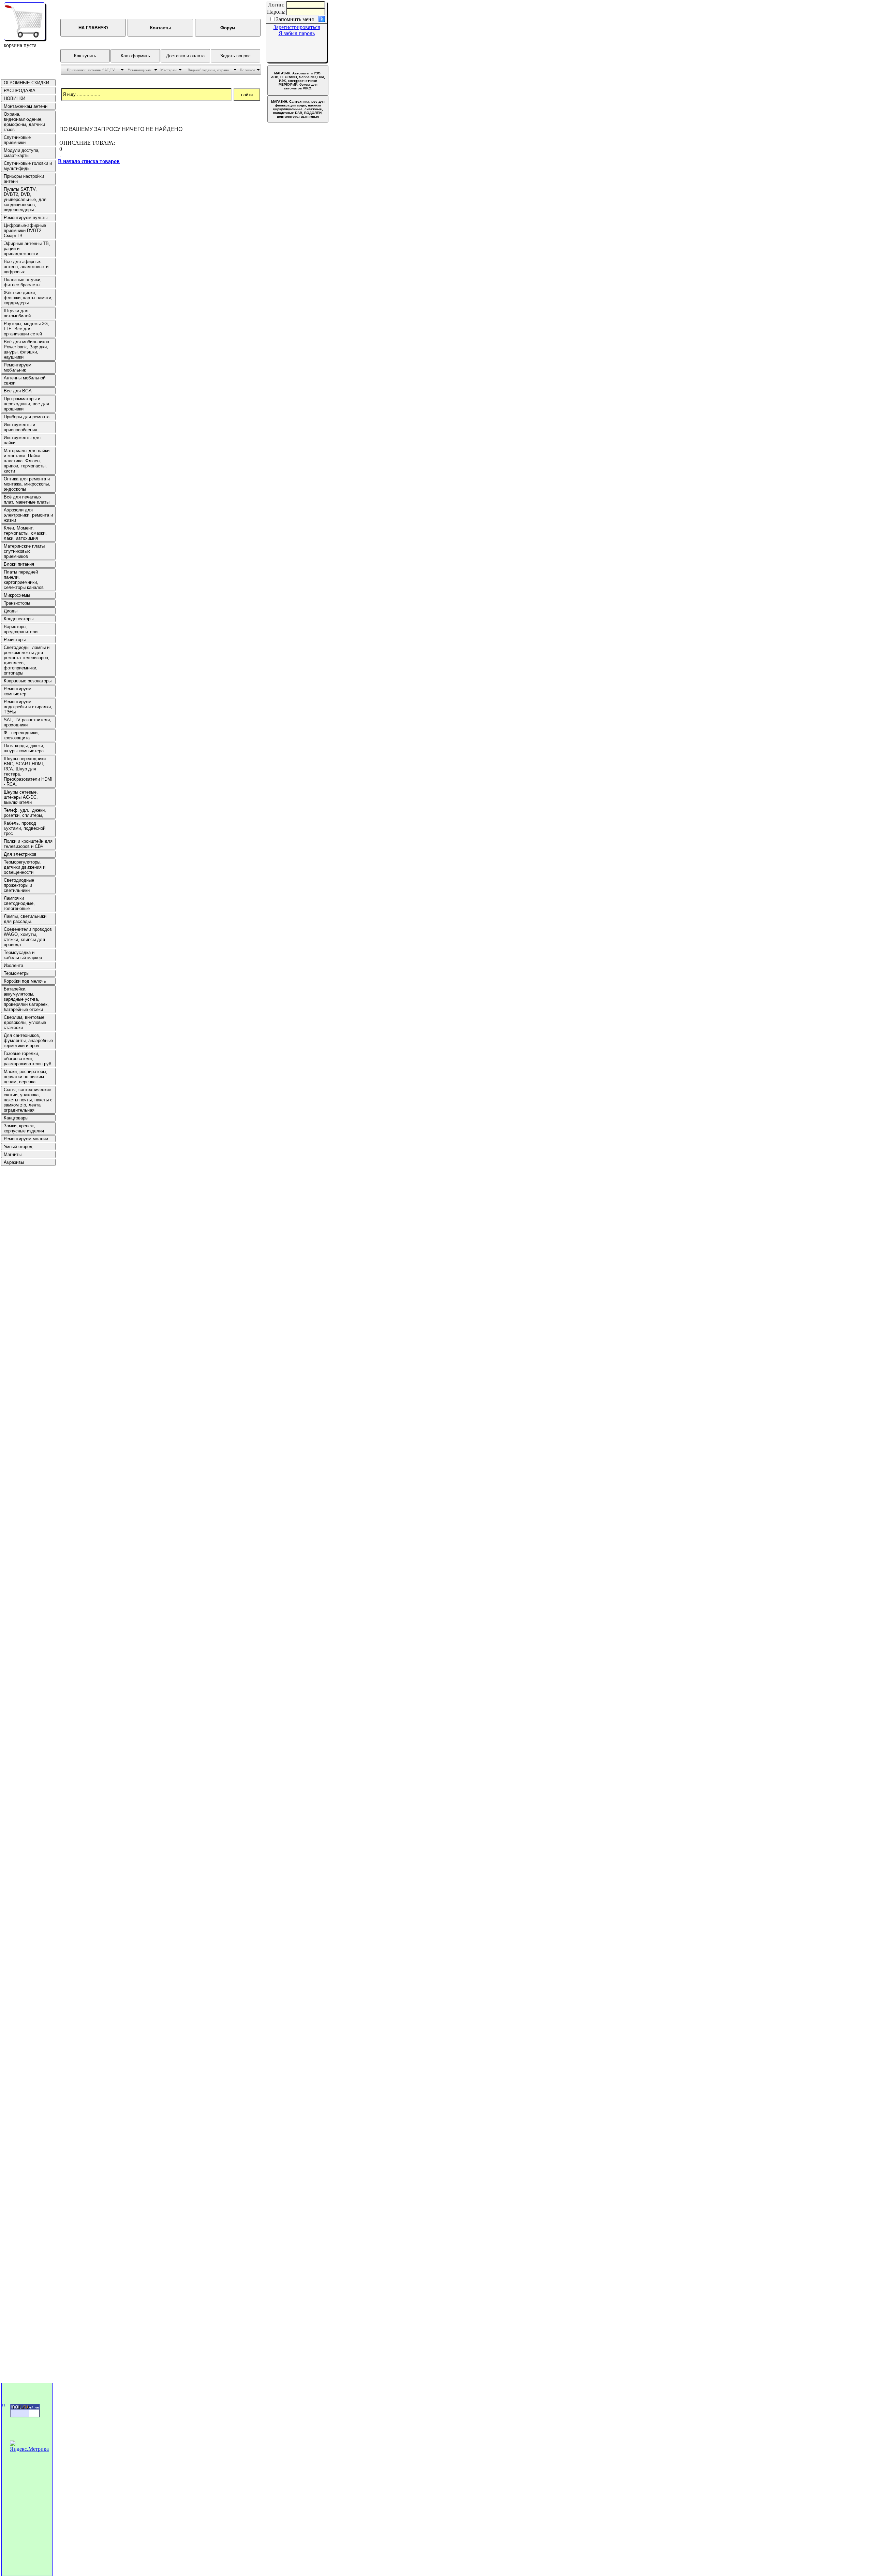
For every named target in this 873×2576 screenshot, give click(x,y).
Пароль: (276, 12)
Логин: (276, 5)
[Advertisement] (21, 1269)
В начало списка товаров (89, 161)
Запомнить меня (295, 19)
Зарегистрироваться (297, 27)
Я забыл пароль (297, 33)
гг (4, 2405)
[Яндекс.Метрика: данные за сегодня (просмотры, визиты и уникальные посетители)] (30, 2446)
